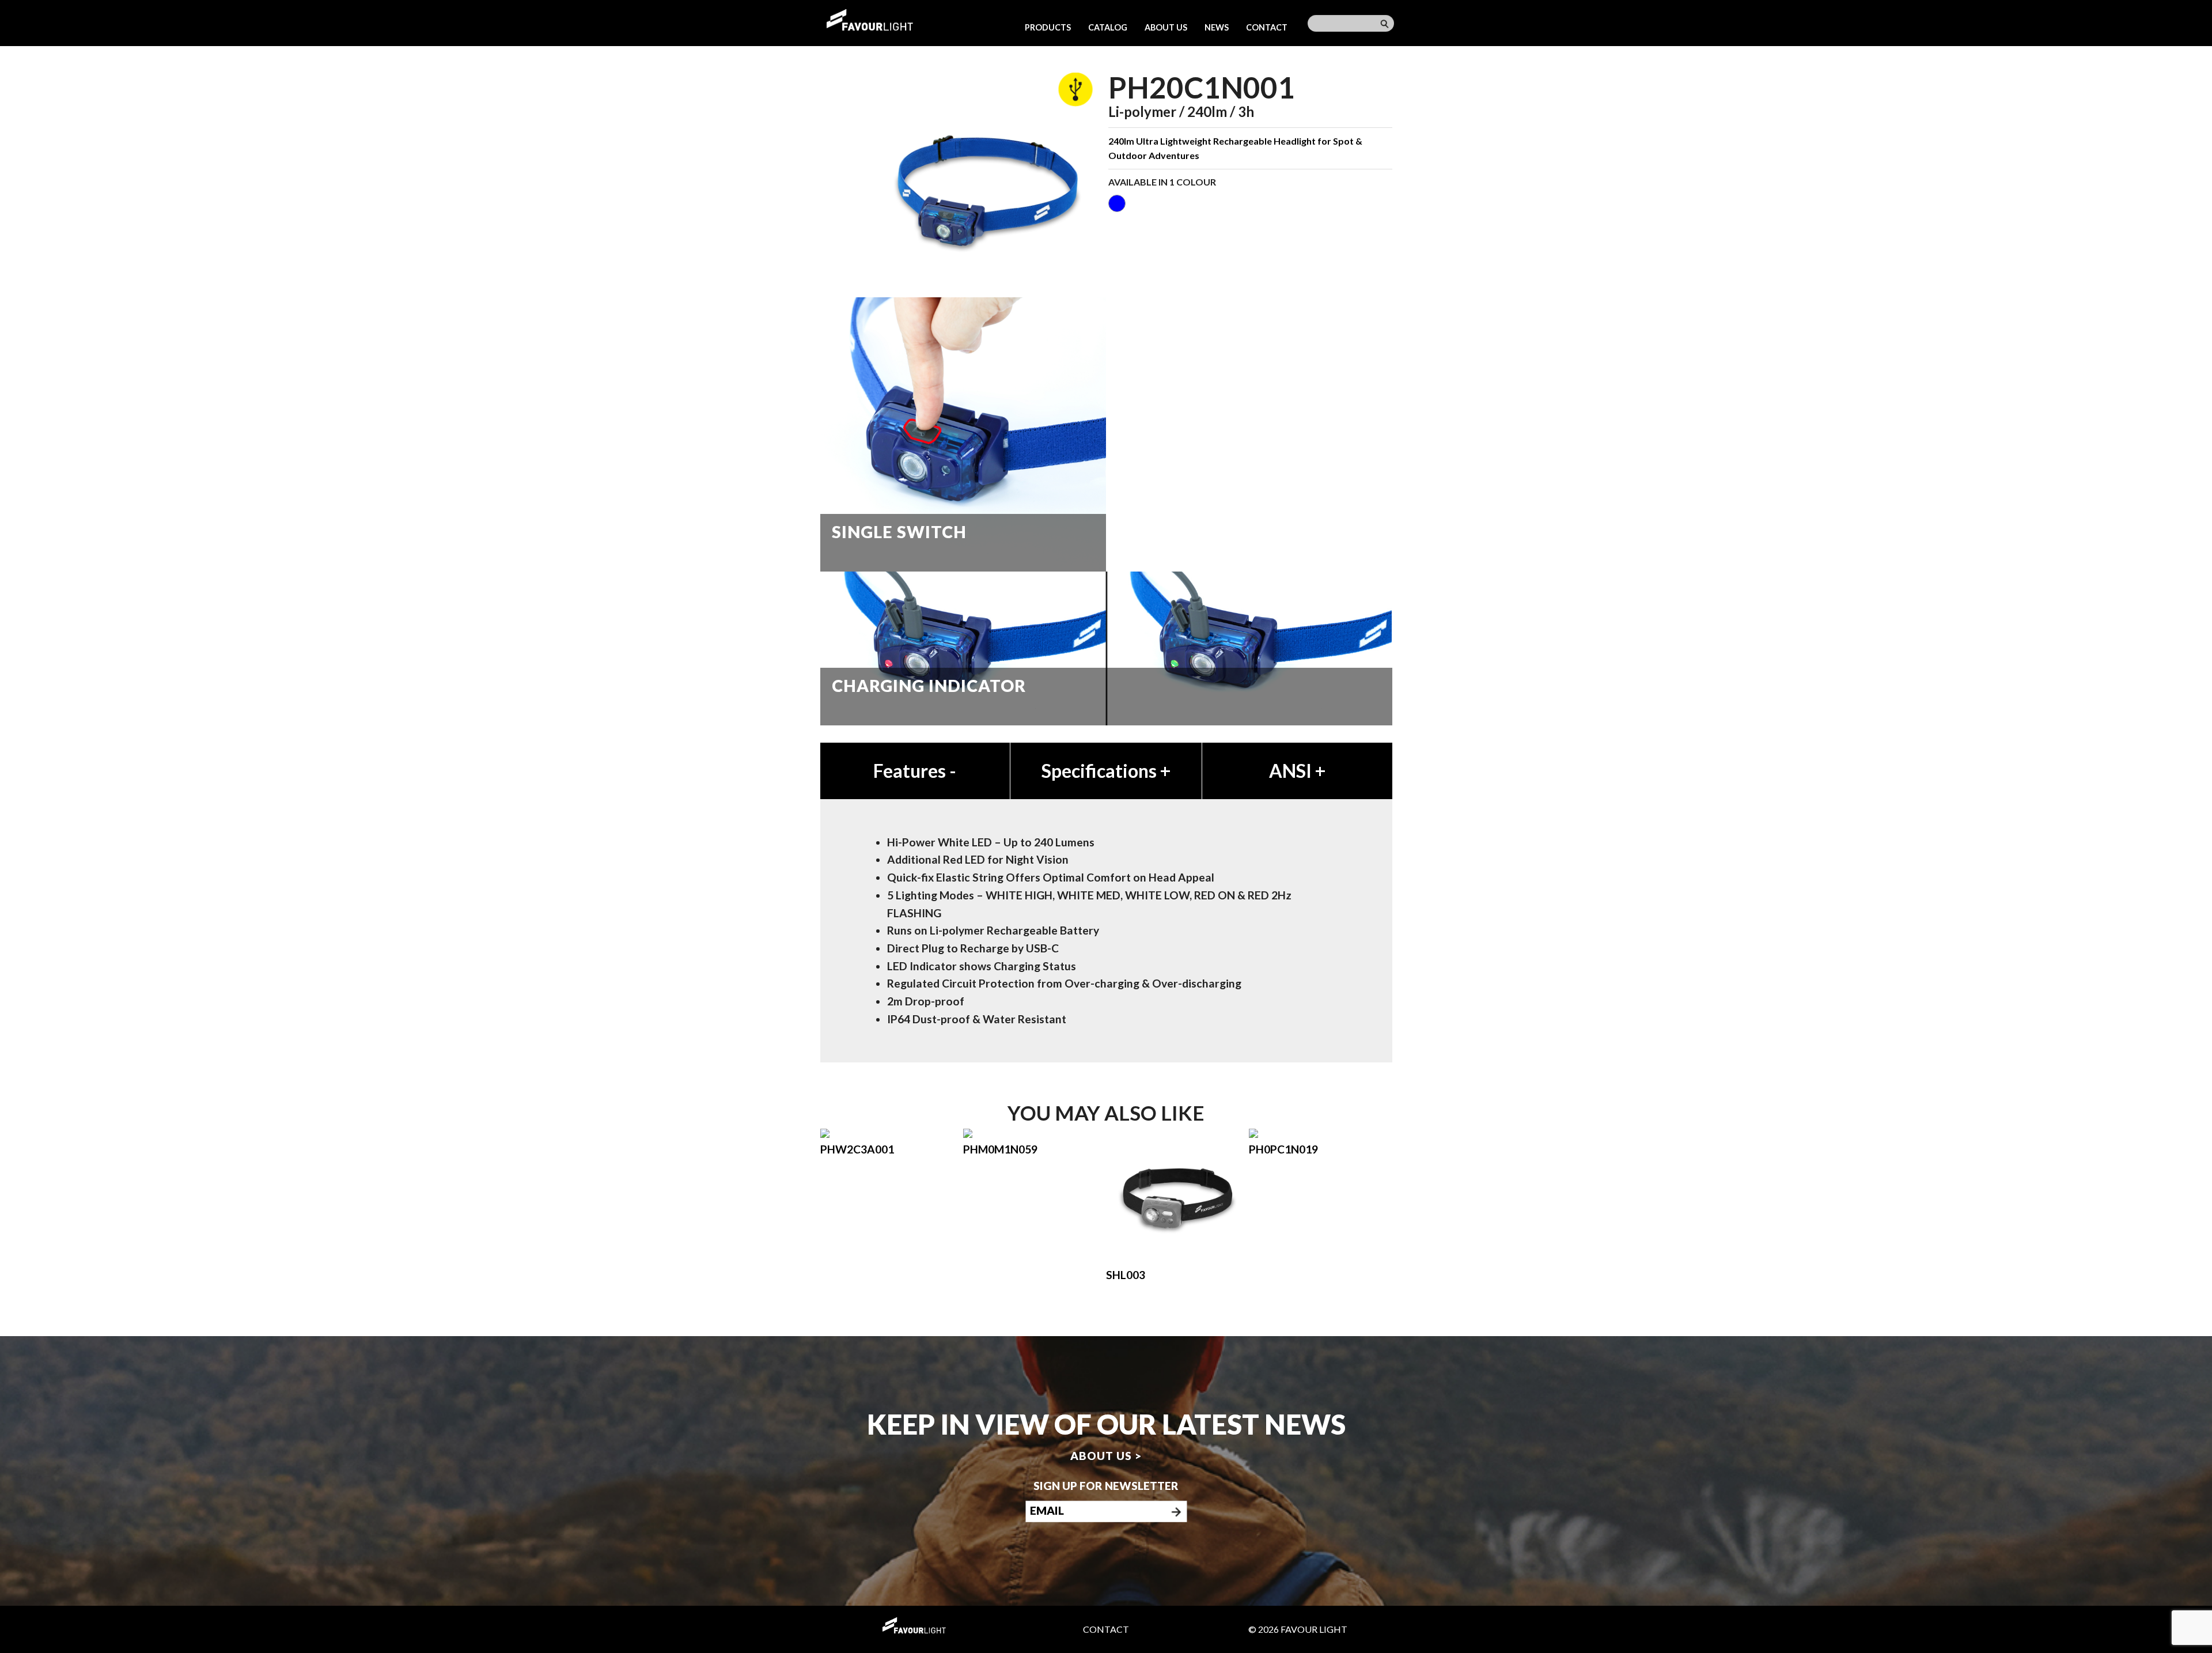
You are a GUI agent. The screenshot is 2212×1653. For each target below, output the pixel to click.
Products (1048, 27)
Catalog (1108, 27)
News (1217, 27)
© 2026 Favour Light (1298, 1629)
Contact (1267, 27)
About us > (1106, 1455)
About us (1166, 27)
